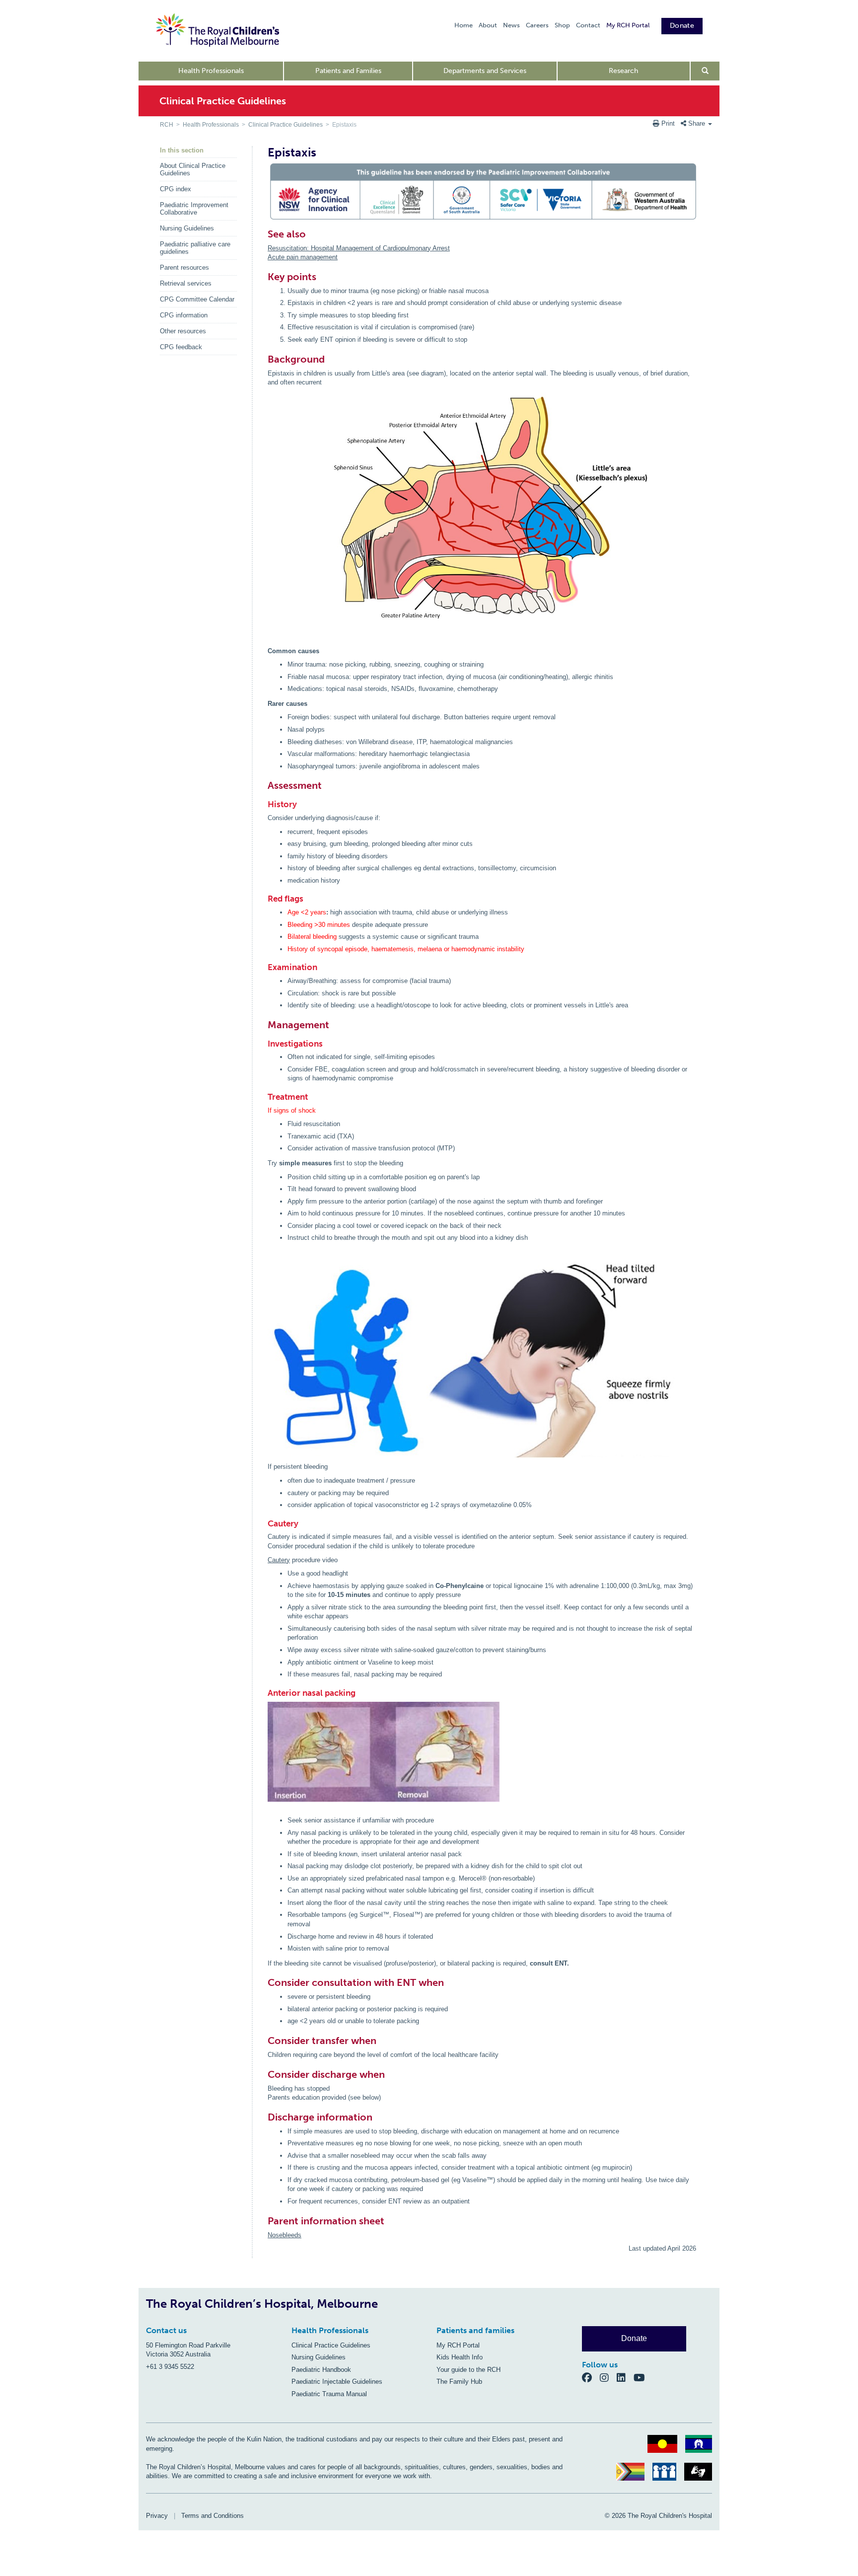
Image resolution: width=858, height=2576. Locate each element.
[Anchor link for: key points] (263, 277)
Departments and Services (485, 71)
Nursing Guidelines (187, 228)
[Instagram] (608, 2378)
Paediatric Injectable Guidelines (337, 2382)
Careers (537, 25)
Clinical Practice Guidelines (286, 125)
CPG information (184, 315)
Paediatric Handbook (321, 2370)
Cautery (279, 1560)
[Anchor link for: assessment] (263, 785)
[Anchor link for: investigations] (264, 1044)
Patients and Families (348, 71)
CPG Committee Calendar (197, 299)
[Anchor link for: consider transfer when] (263, 2041)
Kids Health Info (460, 2357)
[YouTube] (642, 2378)
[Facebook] (591, 2378)
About (488, 25)
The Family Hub (459, 2382)
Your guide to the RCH (468, 2370)
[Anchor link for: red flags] (264, 899)
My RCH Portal (628, 25)
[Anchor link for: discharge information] (263, 2117)
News (511, 25)
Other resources (183, 331)
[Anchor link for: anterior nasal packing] (264, 1693)
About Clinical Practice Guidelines (193, 169)
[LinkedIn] (625, 2378)
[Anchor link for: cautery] (264, 1524)
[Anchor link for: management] (263, 1025)
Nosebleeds (285, 2235)
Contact (588, 25)
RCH (167, 125)
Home (464, 25)
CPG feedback (181, 347)
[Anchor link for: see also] (263, 234)
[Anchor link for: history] (264, 804)
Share (697, 123)
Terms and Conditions (213, 2516)
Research (623, 71)
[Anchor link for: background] (263, 359)
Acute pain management (303, 257)
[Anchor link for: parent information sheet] (263, 2221)
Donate (682, 26)
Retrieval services (186, 283)
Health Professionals (211, 71)
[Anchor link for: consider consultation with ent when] (263, 1982)
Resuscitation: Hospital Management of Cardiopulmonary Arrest (359, 248)
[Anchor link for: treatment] (264, 1097)
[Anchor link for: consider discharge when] (263, 2074)
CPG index (176, 189)
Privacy (157, 2516)
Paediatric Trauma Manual (329, 2394)
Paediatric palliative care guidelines (195, 248)
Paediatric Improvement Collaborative (194, 209)
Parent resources (184, 267)
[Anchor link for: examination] (264, 967)
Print (668, 123)
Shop (562, 25)
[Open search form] (705, 71)
